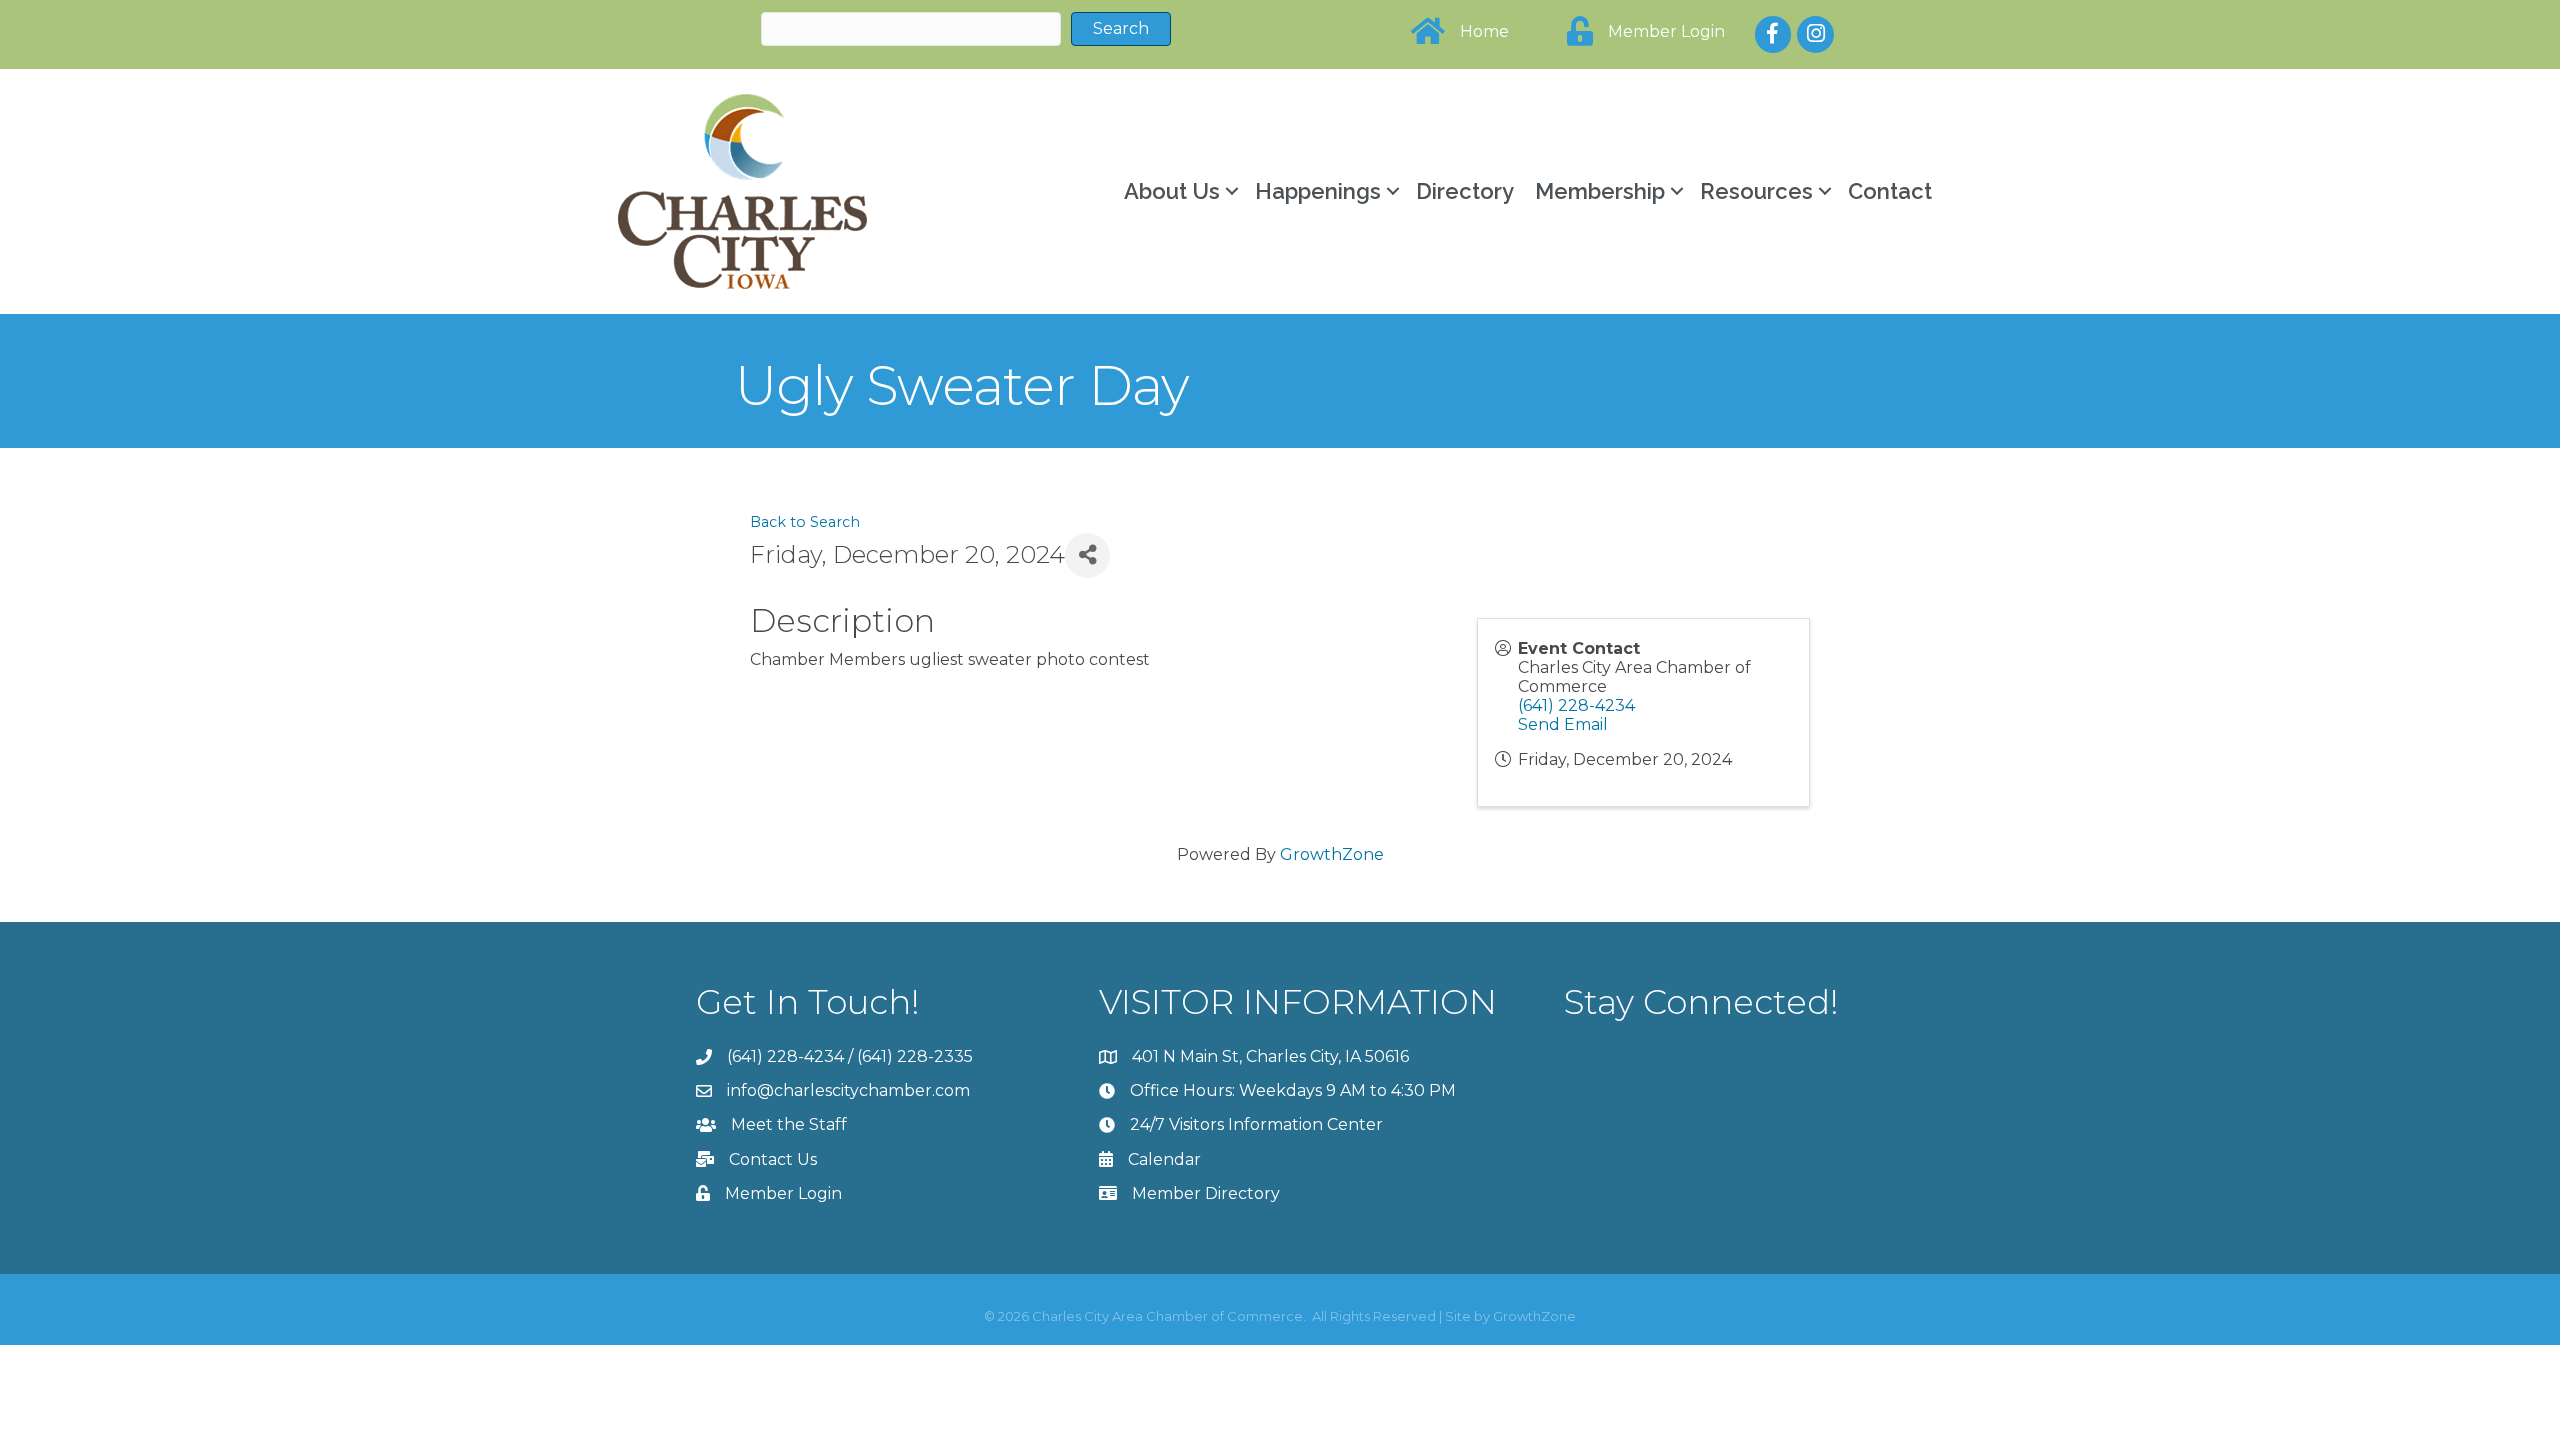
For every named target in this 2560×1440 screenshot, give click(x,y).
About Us (1172, 191)
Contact (1890, 191)
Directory (1465, 191)
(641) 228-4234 (1576, 705)
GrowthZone (1332, 854)
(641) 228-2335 (915, 1056)
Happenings (1318, 191)
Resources (1756, 191)
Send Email (1563, 724)
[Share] (1087, 555)
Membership (1600, 191)
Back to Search (805, 522)
